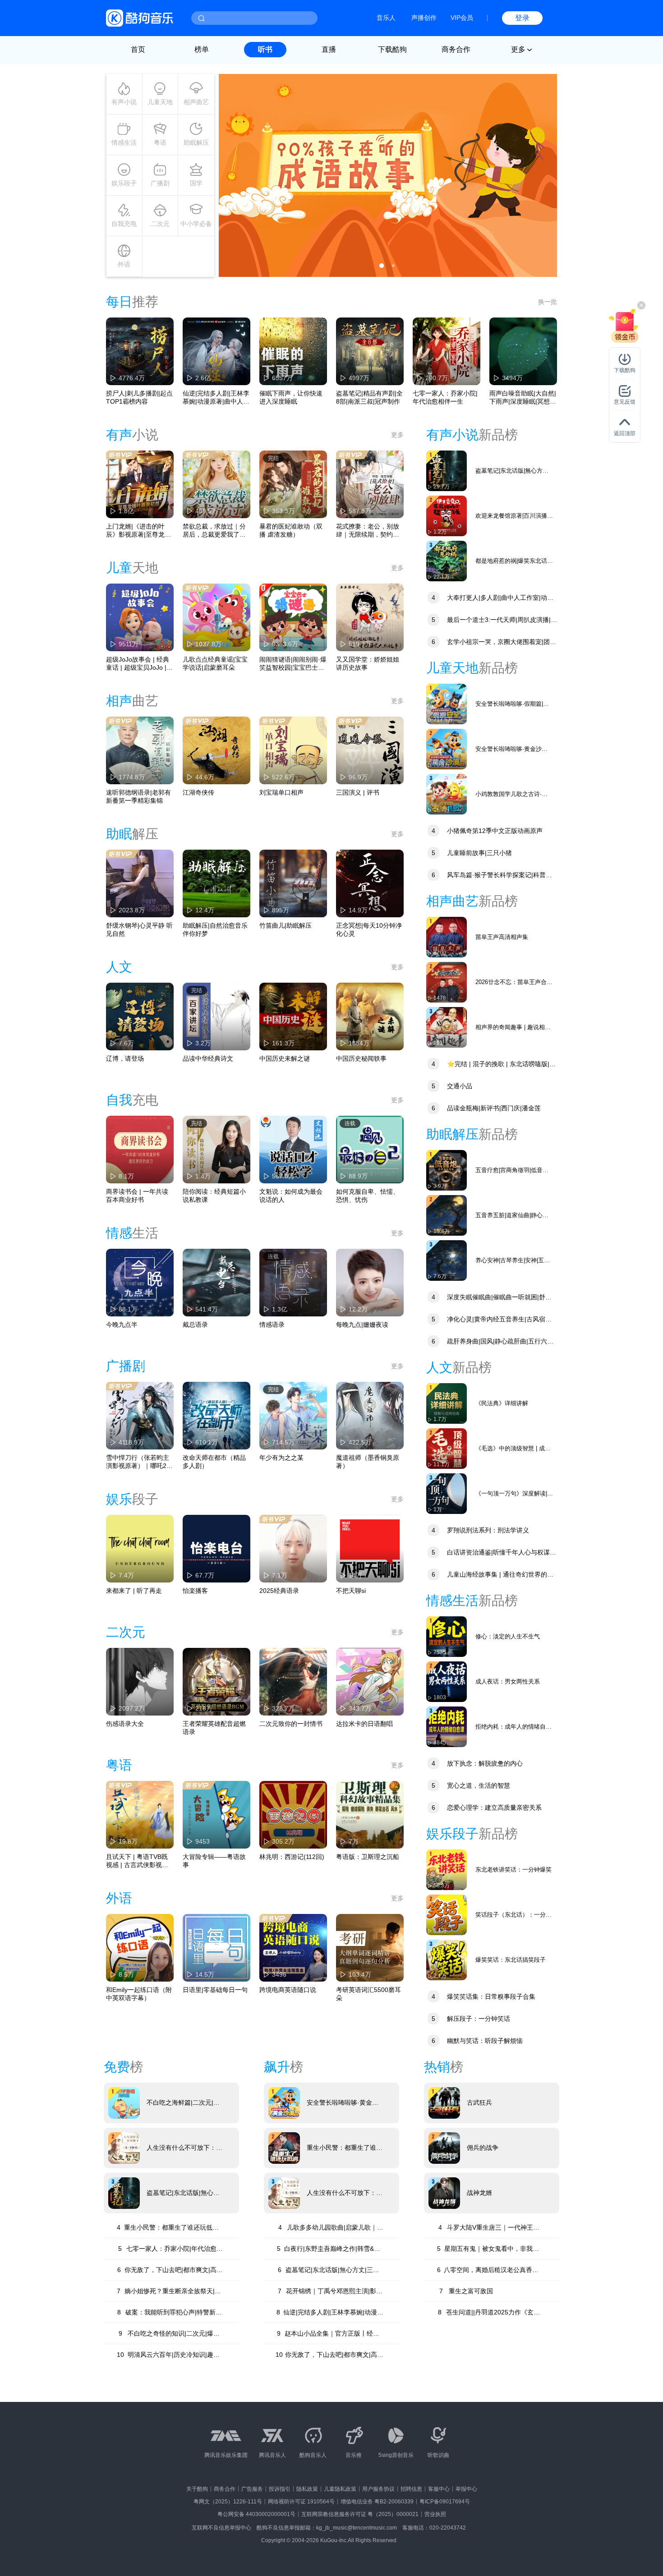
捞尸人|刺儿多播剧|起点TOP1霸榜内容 (139, 397)
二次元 (160, 224)
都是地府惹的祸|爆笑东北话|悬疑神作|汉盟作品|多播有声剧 (512, 561)
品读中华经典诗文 (208, 1058)
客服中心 (439, 2489)
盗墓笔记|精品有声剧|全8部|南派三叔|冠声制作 (369, 397)
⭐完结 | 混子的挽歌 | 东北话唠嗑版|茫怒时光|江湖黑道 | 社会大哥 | (491, 1065)
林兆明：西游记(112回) (292, 1857)
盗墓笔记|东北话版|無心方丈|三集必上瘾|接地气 (513, 471)
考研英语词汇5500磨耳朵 (368, 1994)
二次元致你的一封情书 (291, 1724)
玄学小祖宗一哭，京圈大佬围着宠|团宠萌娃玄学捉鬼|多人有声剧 (491, 643)
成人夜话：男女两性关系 (508, 1681)
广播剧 (160, 183)
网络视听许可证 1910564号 (301, 2502)
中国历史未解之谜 (285, 1058)
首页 (138, 49)
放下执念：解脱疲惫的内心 (477, 1763)
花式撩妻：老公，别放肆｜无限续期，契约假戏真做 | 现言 (368, 531)
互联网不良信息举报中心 (221, 2528)
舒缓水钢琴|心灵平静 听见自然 (139, 929)
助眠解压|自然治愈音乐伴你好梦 (215, 929)
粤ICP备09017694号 (445, 2502)
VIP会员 (462, 18)
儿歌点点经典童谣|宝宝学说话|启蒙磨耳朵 (215, 663)
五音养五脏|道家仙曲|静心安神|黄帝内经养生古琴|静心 (512, 1216)
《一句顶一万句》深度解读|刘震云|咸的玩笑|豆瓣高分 (514, 1494)
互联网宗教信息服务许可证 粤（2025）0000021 (360, 2514)
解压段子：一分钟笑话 (471, 2019)
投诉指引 (280, 2489)
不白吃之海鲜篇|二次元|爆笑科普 (183, 2103)
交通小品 (452, 1086)
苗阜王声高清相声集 (502, 937)
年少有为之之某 (281, 1458)
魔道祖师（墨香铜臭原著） (368, 1462)
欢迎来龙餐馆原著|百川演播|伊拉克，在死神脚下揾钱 (512, 516)
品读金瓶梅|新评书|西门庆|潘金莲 (486, 1108)
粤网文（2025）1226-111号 (228, 2502)
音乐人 (386, 18)
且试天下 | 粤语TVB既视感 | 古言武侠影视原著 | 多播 (137, 1861)
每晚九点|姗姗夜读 (362, 1325)
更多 (397, 435)
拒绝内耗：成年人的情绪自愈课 (513, 1727)
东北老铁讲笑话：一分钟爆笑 (513, 1870)
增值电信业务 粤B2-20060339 (377, 2502)
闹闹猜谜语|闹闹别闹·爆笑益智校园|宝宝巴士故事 (293, 664)
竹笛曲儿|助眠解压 (285, 925)
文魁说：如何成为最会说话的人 (291, 1196)
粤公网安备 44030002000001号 (256, 2514)
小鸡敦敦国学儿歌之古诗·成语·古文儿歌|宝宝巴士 (511, 794)
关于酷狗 (197, 2489)
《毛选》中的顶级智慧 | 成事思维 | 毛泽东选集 (513, 1449)
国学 (196, 183)
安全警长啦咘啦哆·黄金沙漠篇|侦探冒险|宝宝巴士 (511, 749)
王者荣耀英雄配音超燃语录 (214, 1728)
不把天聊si (351, 1591)
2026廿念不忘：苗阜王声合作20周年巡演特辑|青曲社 (514, 982)
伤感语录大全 (125, 1724)
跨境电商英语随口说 (288, 1990)
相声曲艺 (196, 102)
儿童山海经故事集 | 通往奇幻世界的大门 (490, 1575)
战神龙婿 (479, 2193)
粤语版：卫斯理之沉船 (368, 1857)
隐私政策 (307, 2489)
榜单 (202, 49)
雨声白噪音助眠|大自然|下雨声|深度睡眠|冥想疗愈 (523, 398)
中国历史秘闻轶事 (361, 1058)
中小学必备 (196, 224)
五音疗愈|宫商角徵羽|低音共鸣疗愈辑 (512, 1171)
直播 (329, 49)
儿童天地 (160, 102)
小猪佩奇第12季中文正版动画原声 (487, 831)
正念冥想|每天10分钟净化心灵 (369, 929)
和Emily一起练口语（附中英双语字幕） (139, 1994)
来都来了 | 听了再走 (134, 1591)
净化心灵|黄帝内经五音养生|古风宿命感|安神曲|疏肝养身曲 (489, 1320)
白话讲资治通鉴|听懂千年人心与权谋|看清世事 (489, 1553)
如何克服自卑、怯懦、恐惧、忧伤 (368, 1196)
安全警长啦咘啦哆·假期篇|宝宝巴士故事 (512, 704)
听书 (265, 49)
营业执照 (435, 2514)
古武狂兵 (479, 2102)
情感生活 (124, 143)
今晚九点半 (122, 1325)
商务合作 (456, 49)
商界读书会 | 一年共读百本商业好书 (137, 1196)
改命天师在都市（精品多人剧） (214, 1462)
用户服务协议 (378, 2489)
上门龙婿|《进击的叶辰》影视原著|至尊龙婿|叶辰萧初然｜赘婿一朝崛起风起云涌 (139, 531)
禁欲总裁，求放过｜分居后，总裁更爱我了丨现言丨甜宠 (214, 531)
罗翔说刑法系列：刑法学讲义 (480, 1530)
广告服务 (252, 2489)
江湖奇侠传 (198, 792)
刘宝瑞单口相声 (281, 792)
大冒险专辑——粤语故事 (214, 1861)
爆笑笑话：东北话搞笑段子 (511, 1960)
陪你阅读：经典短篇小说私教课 (214, 1196)
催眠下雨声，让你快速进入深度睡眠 (291, 397)
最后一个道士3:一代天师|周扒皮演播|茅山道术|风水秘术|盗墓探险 (492, 621)
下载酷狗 (392, 49)
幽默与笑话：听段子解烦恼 (477, 2041)
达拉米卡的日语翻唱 (364, 1724)
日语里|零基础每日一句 (215, 1990)
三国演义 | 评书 (358, 792)
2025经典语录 (279, 1591)
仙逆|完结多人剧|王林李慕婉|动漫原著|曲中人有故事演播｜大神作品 (216, 398)
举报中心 (466, 2489)
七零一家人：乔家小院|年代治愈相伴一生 (445, 397)
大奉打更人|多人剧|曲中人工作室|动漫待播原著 (490, 599)
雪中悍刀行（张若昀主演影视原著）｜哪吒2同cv (139, 1462)
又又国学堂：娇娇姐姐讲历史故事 (368, 663)
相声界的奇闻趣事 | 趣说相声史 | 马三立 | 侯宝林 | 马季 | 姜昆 (513, 1028)
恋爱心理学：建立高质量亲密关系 (487, 1808)
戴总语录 (195, 1325)
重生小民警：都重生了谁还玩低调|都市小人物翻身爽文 (345, 2148)
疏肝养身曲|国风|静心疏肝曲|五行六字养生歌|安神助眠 (490, 1342)
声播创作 (424, 18)
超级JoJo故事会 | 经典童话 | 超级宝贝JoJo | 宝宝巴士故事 (138, 664)
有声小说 (124, 102)
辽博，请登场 (125, 1058)
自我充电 (124, 224)
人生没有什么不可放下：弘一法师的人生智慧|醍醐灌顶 (185, 2148)
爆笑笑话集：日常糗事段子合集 (483, 1996)
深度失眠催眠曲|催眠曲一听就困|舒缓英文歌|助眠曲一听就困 (489, 1298)
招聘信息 (411, 2489)
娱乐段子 (124, 183)
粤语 (160, 143)
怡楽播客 (195, 1591)
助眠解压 (196, 143)
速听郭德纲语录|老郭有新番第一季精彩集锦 (138, 796)
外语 (124, 264)
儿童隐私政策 (340, 2489)
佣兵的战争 (483, 2148)
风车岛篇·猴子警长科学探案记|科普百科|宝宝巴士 (489, 876)
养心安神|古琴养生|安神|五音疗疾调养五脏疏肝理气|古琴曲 (514, 1261)
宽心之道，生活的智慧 (471, 1785)
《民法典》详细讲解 (502, 1403)
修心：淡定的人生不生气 (508, 1636)
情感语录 (272, 1325)
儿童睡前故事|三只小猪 (472, 853)
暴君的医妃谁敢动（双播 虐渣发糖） (291, 530)
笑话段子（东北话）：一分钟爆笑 (513, 1915)
